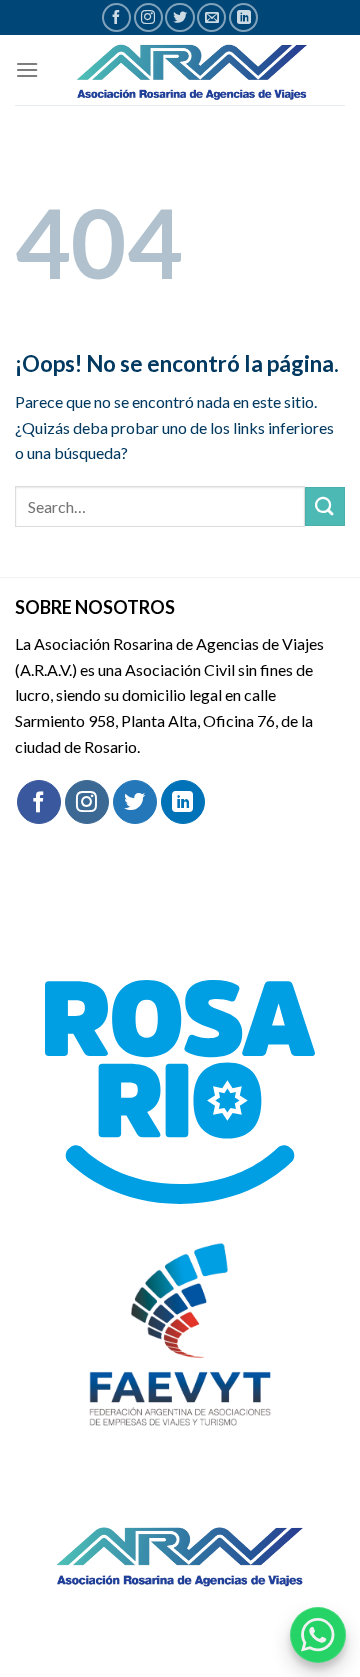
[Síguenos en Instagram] (148, 17)
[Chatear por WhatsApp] (318, 1635)
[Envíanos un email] (211, 17)
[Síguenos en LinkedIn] (243, 17)
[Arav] (192, 70)
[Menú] (27, 69)
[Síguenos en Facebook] (116, 17)
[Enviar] (325, 506)
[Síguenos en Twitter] (179, 17)
